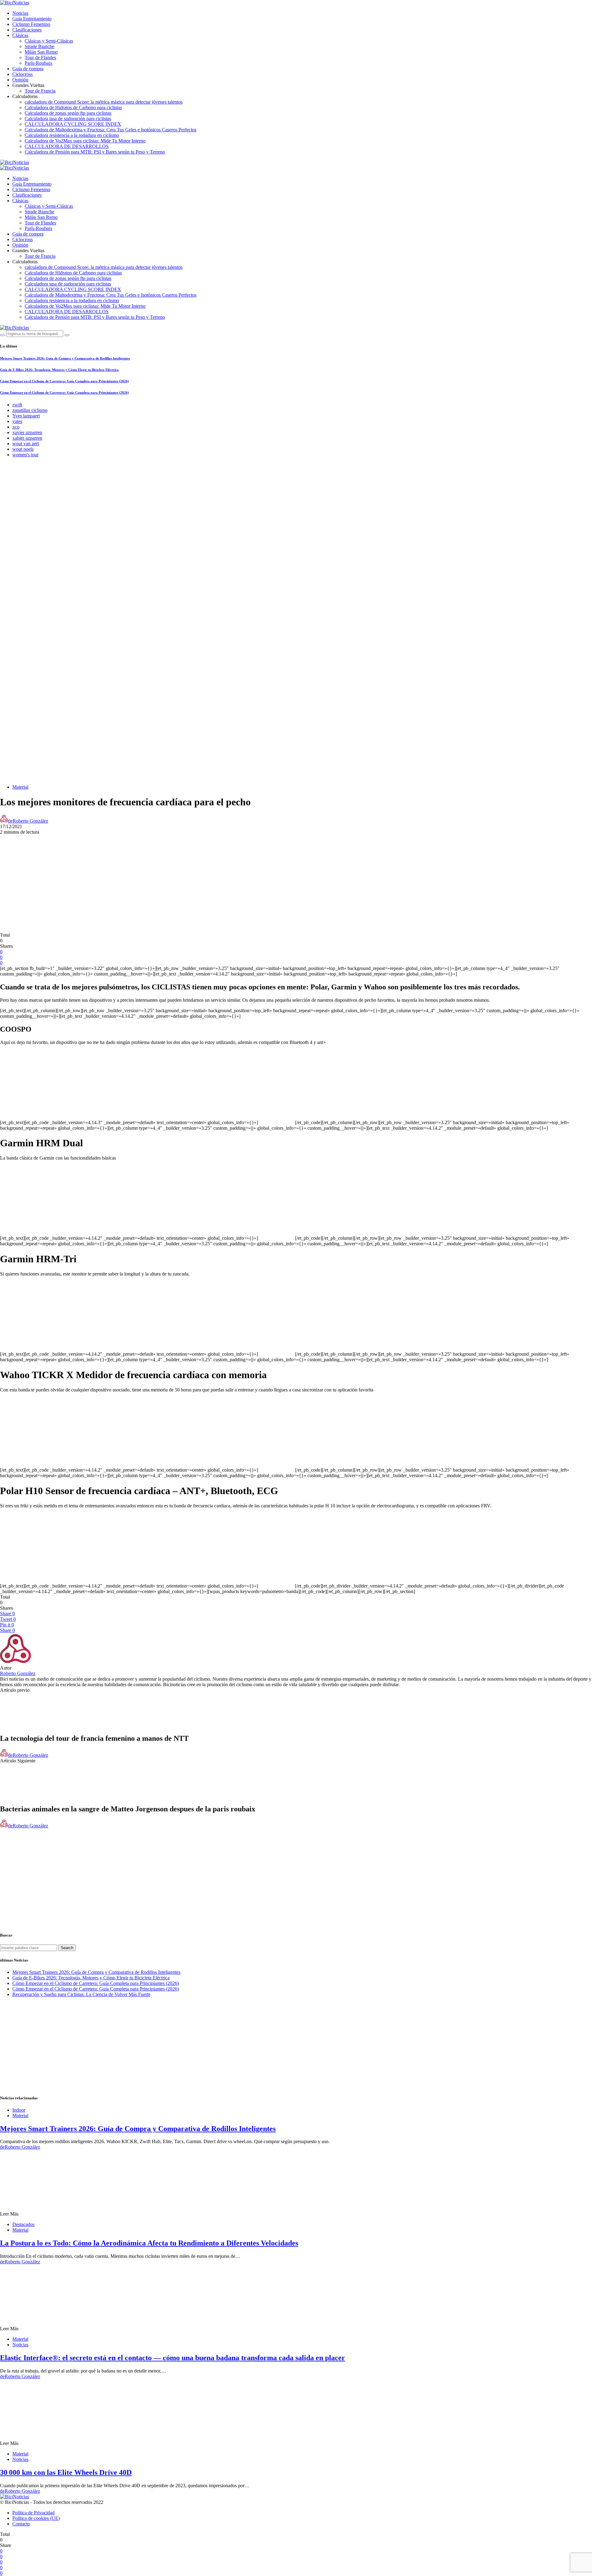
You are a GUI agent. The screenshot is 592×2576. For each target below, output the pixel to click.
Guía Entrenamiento (32, 19)
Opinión (20, 80)
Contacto (21, 2524)
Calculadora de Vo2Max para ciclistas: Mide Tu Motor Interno (85, 141)
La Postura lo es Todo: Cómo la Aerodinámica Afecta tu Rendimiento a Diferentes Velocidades (149, 2243)
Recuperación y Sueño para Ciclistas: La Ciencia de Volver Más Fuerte (81, 1994)
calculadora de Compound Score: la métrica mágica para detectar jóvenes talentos (104, 102)
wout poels (23, 449)
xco (16, 427)
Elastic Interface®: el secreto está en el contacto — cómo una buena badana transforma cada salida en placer (173, 2358)
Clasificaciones (27, 30)
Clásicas (20, 35)
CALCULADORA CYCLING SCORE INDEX (73, 124)
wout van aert (26, 444)
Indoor (19, 2110)
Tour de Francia (40, 91)
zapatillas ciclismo (30, 410)
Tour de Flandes (40, 58)
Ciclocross (23, 74)
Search (67, 1948)
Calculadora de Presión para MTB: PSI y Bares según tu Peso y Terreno (95, 152)
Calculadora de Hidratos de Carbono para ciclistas (73, 107)
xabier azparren (27, 438)
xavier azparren (27, 432)
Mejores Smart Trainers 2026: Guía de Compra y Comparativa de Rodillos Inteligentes (65, 358)
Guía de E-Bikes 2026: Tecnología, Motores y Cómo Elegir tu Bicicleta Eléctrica (59, 370)
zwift (17, 405)
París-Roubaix (39, 63)
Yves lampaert (26, 416)
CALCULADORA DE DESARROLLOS (67, 146)
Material (20, 787)
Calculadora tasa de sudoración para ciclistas (68, 119)
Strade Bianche (39, 46)
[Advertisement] (296, 878)
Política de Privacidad (33, 2513)
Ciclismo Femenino (31, 24)
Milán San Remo (41, 52)
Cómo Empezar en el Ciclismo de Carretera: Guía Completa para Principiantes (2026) (64, 381)
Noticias (20, 13)
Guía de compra (28, 69)
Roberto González (18, 1673)
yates (17, 421)
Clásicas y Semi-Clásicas (49, 41)
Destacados (23, 2224)
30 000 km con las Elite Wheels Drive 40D (66, 2472)
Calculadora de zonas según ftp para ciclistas (68, 113)
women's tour (25, 455)
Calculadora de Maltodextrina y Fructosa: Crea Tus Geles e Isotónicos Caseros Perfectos (111, 130)
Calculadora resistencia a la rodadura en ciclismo (72, 135)
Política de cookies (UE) (36, 2518)
